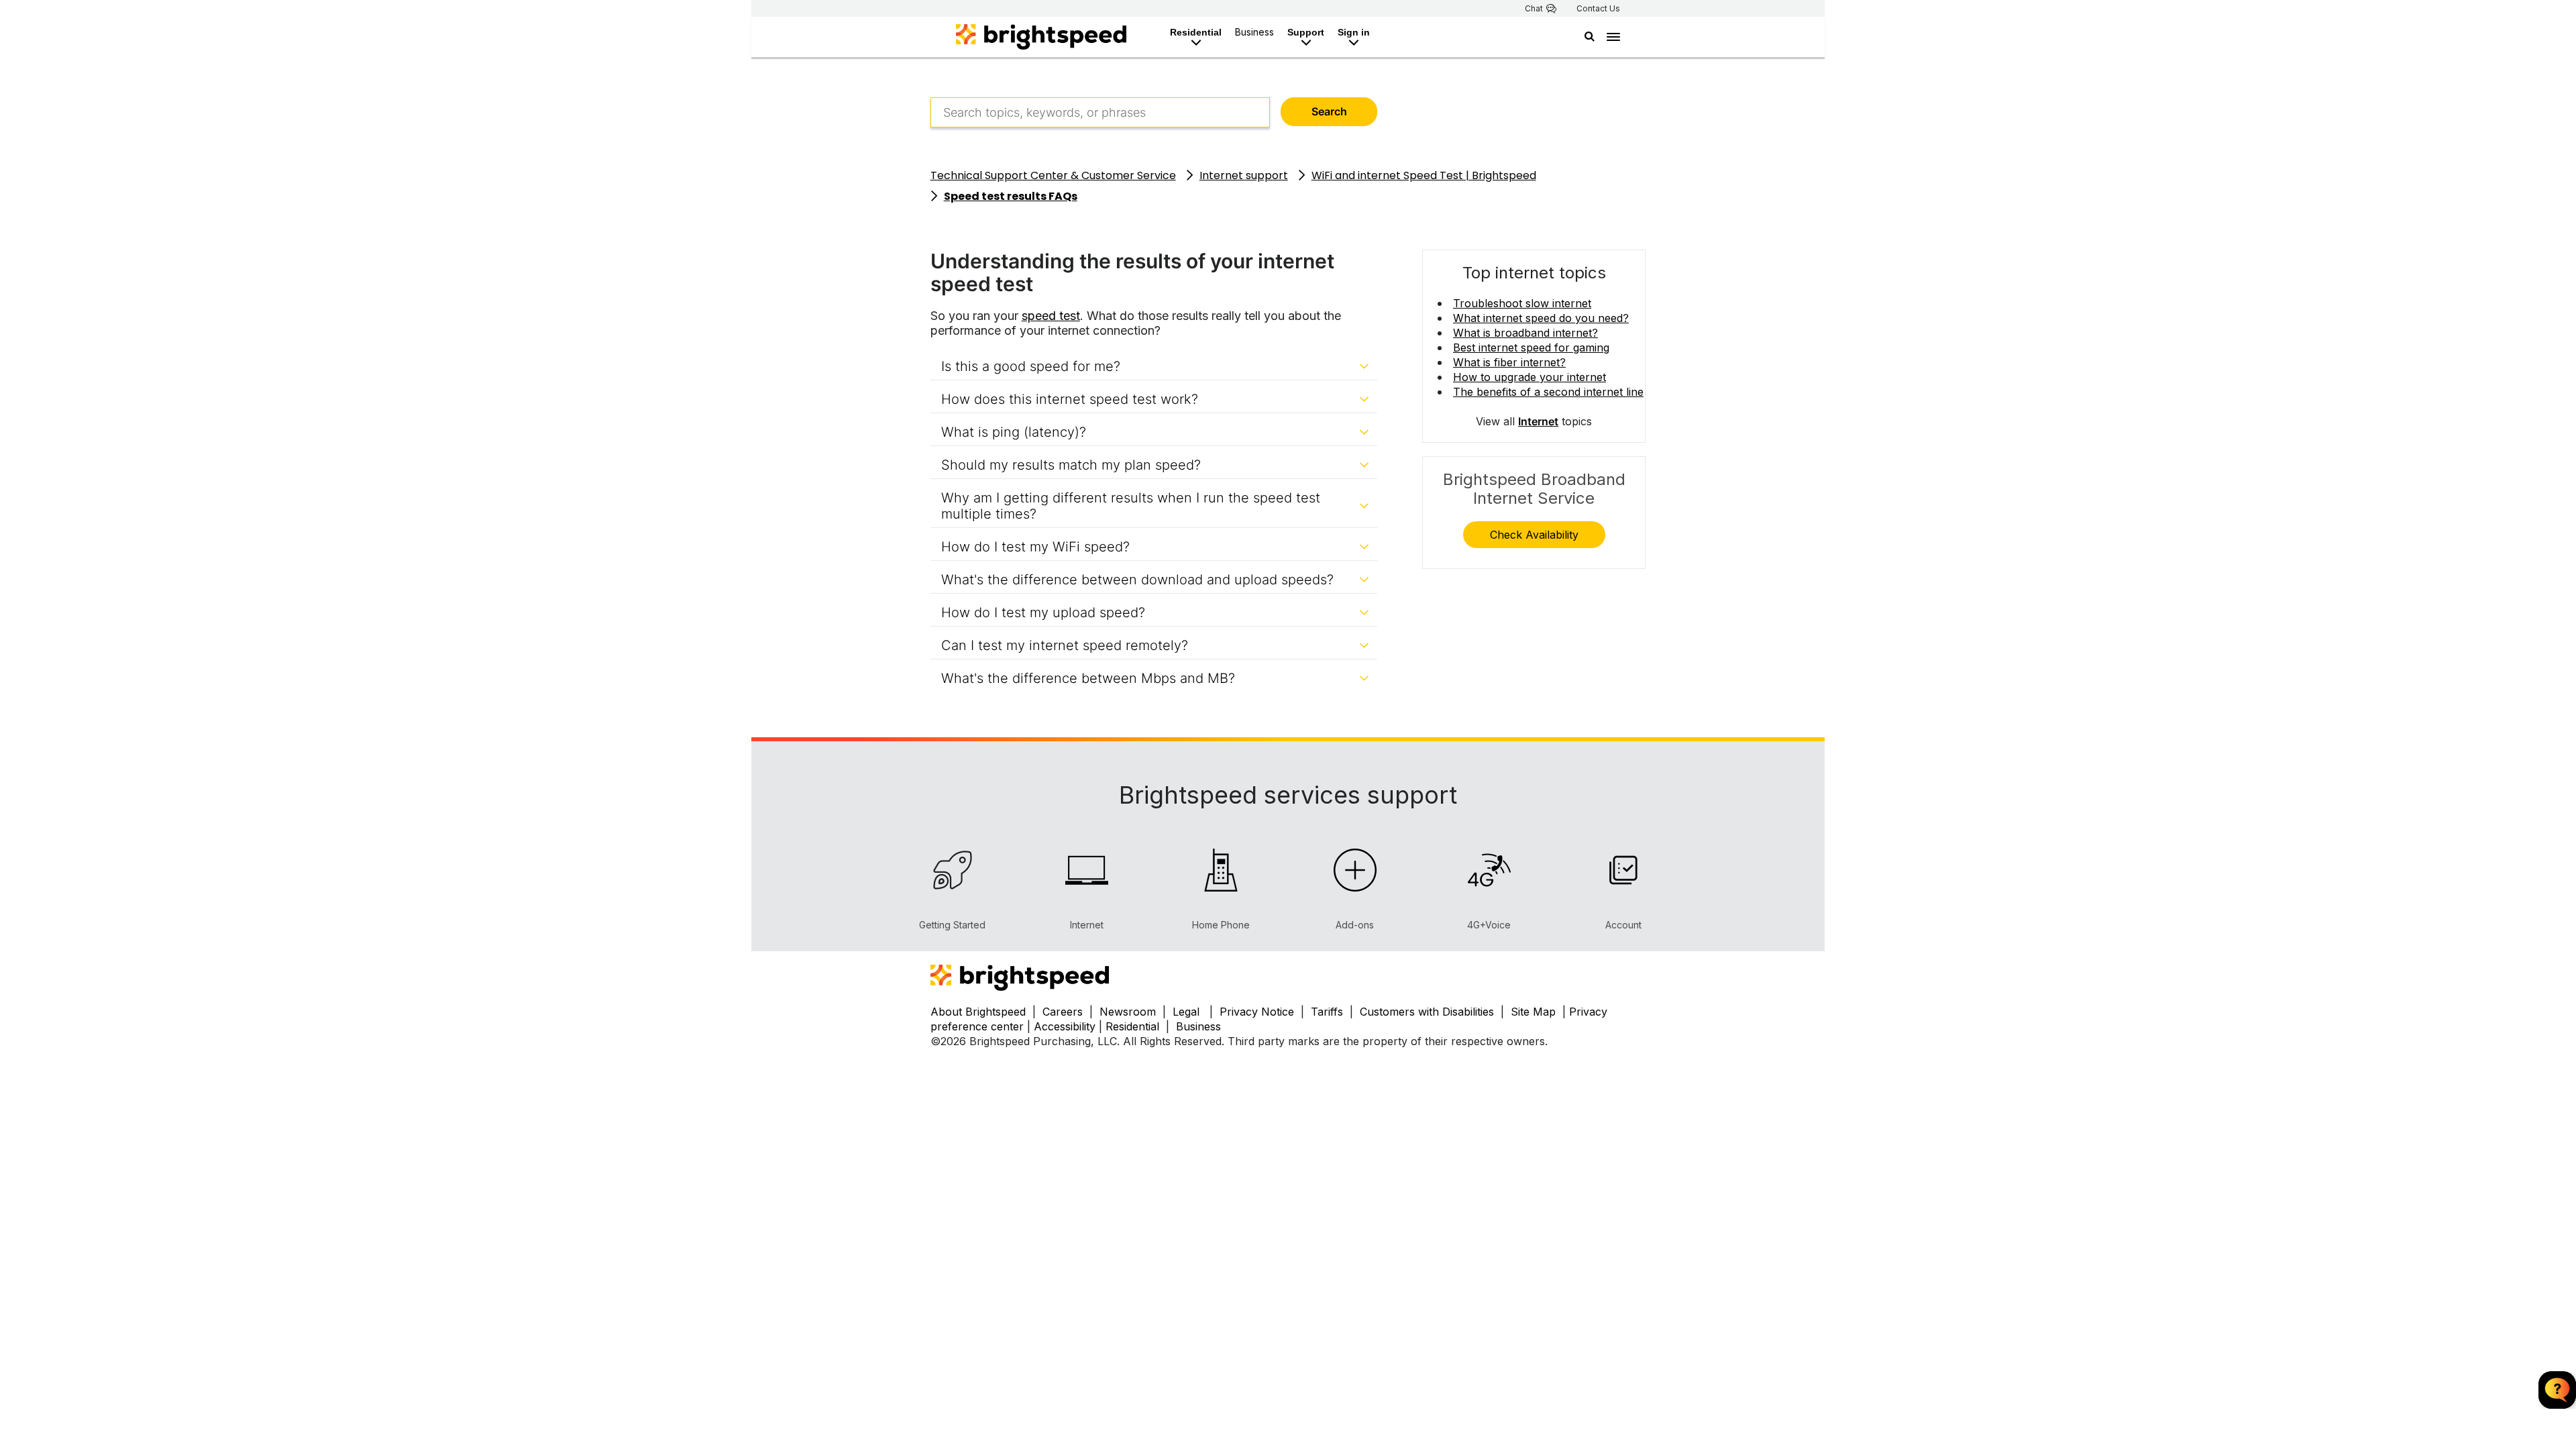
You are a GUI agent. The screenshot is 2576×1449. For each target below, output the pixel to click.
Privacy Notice (1257, 1012)
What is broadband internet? (1525, 333)
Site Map (1535, 1012)
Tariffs (1329, 1012)
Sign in (1354, 32)
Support (1306, 32)
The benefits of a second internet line (1548, 392)
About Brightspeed (978, 1012)
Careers (1063, 1012)
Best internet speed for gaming (1531, 347)
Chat (1534, 9)
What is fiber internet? (1509, 362)
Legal (1186, 1012)
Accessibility (1065, 1026)
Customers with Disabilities (1429, 1012)
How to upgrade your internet (1529, 377)
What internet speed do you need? (1541, 318)
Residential (1196, 32)
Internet (1538, 421)
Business (1254, 32)
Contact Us (1598, 9)
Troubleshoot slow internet (1522, 303)
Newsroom (1128, 1012)
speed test (1051, 316)
